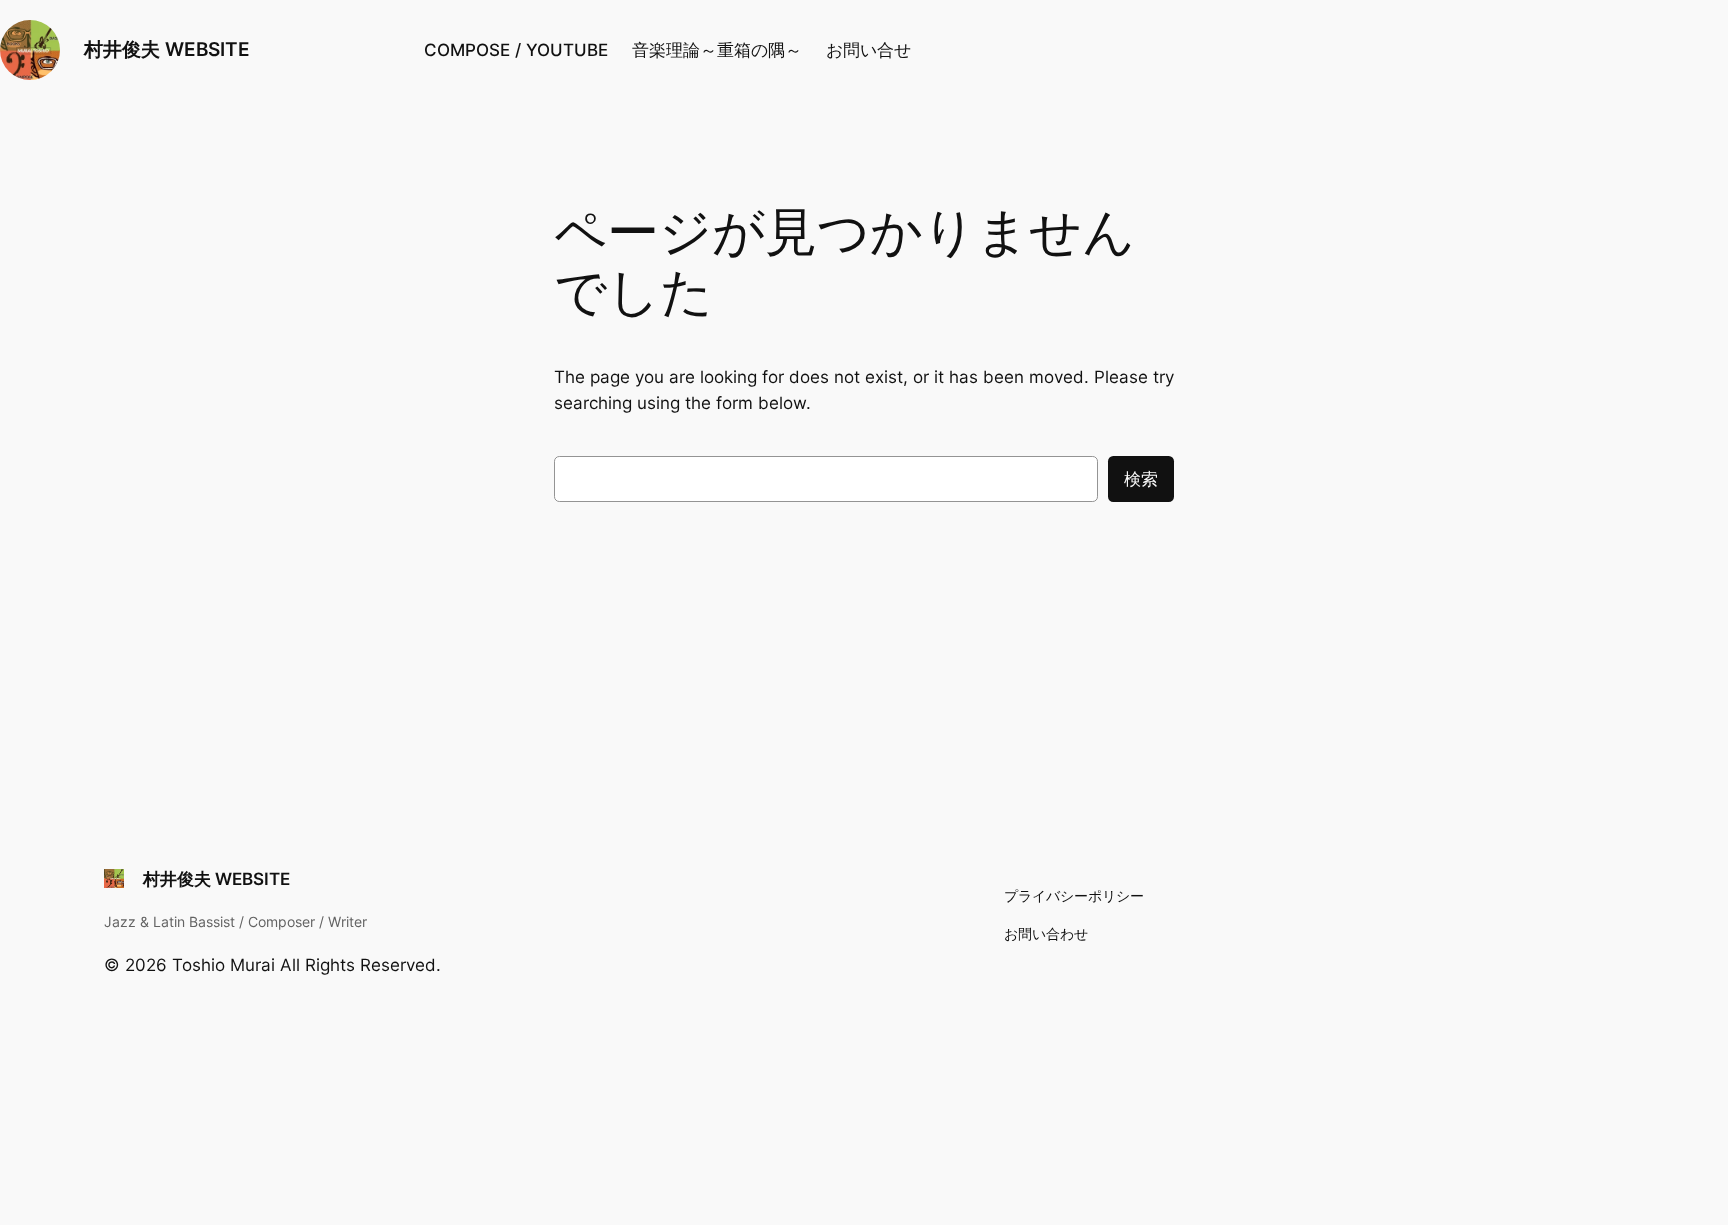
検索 (1141, 479)
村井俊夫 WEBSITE (167, 49)
